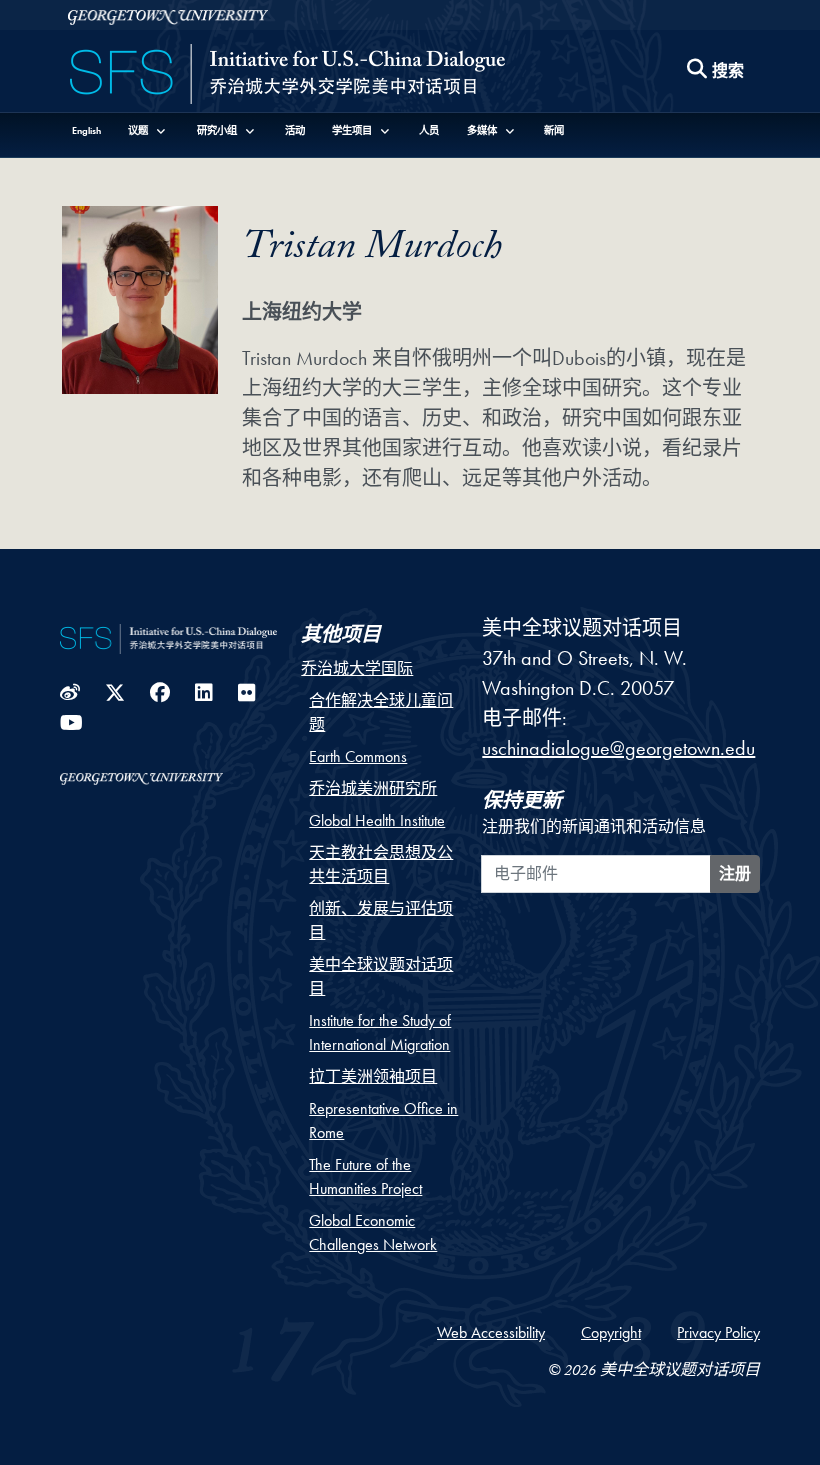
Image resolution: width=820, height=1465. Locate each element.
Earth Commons (358, 756)
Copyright (611, 1332)
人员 (429, 130)
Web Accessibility (491, 1332)
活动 (295, 130)
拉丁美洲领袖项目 (373, 1076)
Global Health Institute (377, 820)
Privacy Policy (718, 1332)
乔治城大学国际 (357, 668)
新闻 (554, 130)
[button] (148, 130)
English (86, 130)
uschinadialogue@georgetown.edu (618, 748)
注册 (735, 873)
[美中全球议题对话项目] (287, 76)
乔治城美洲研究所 (373, 788)
